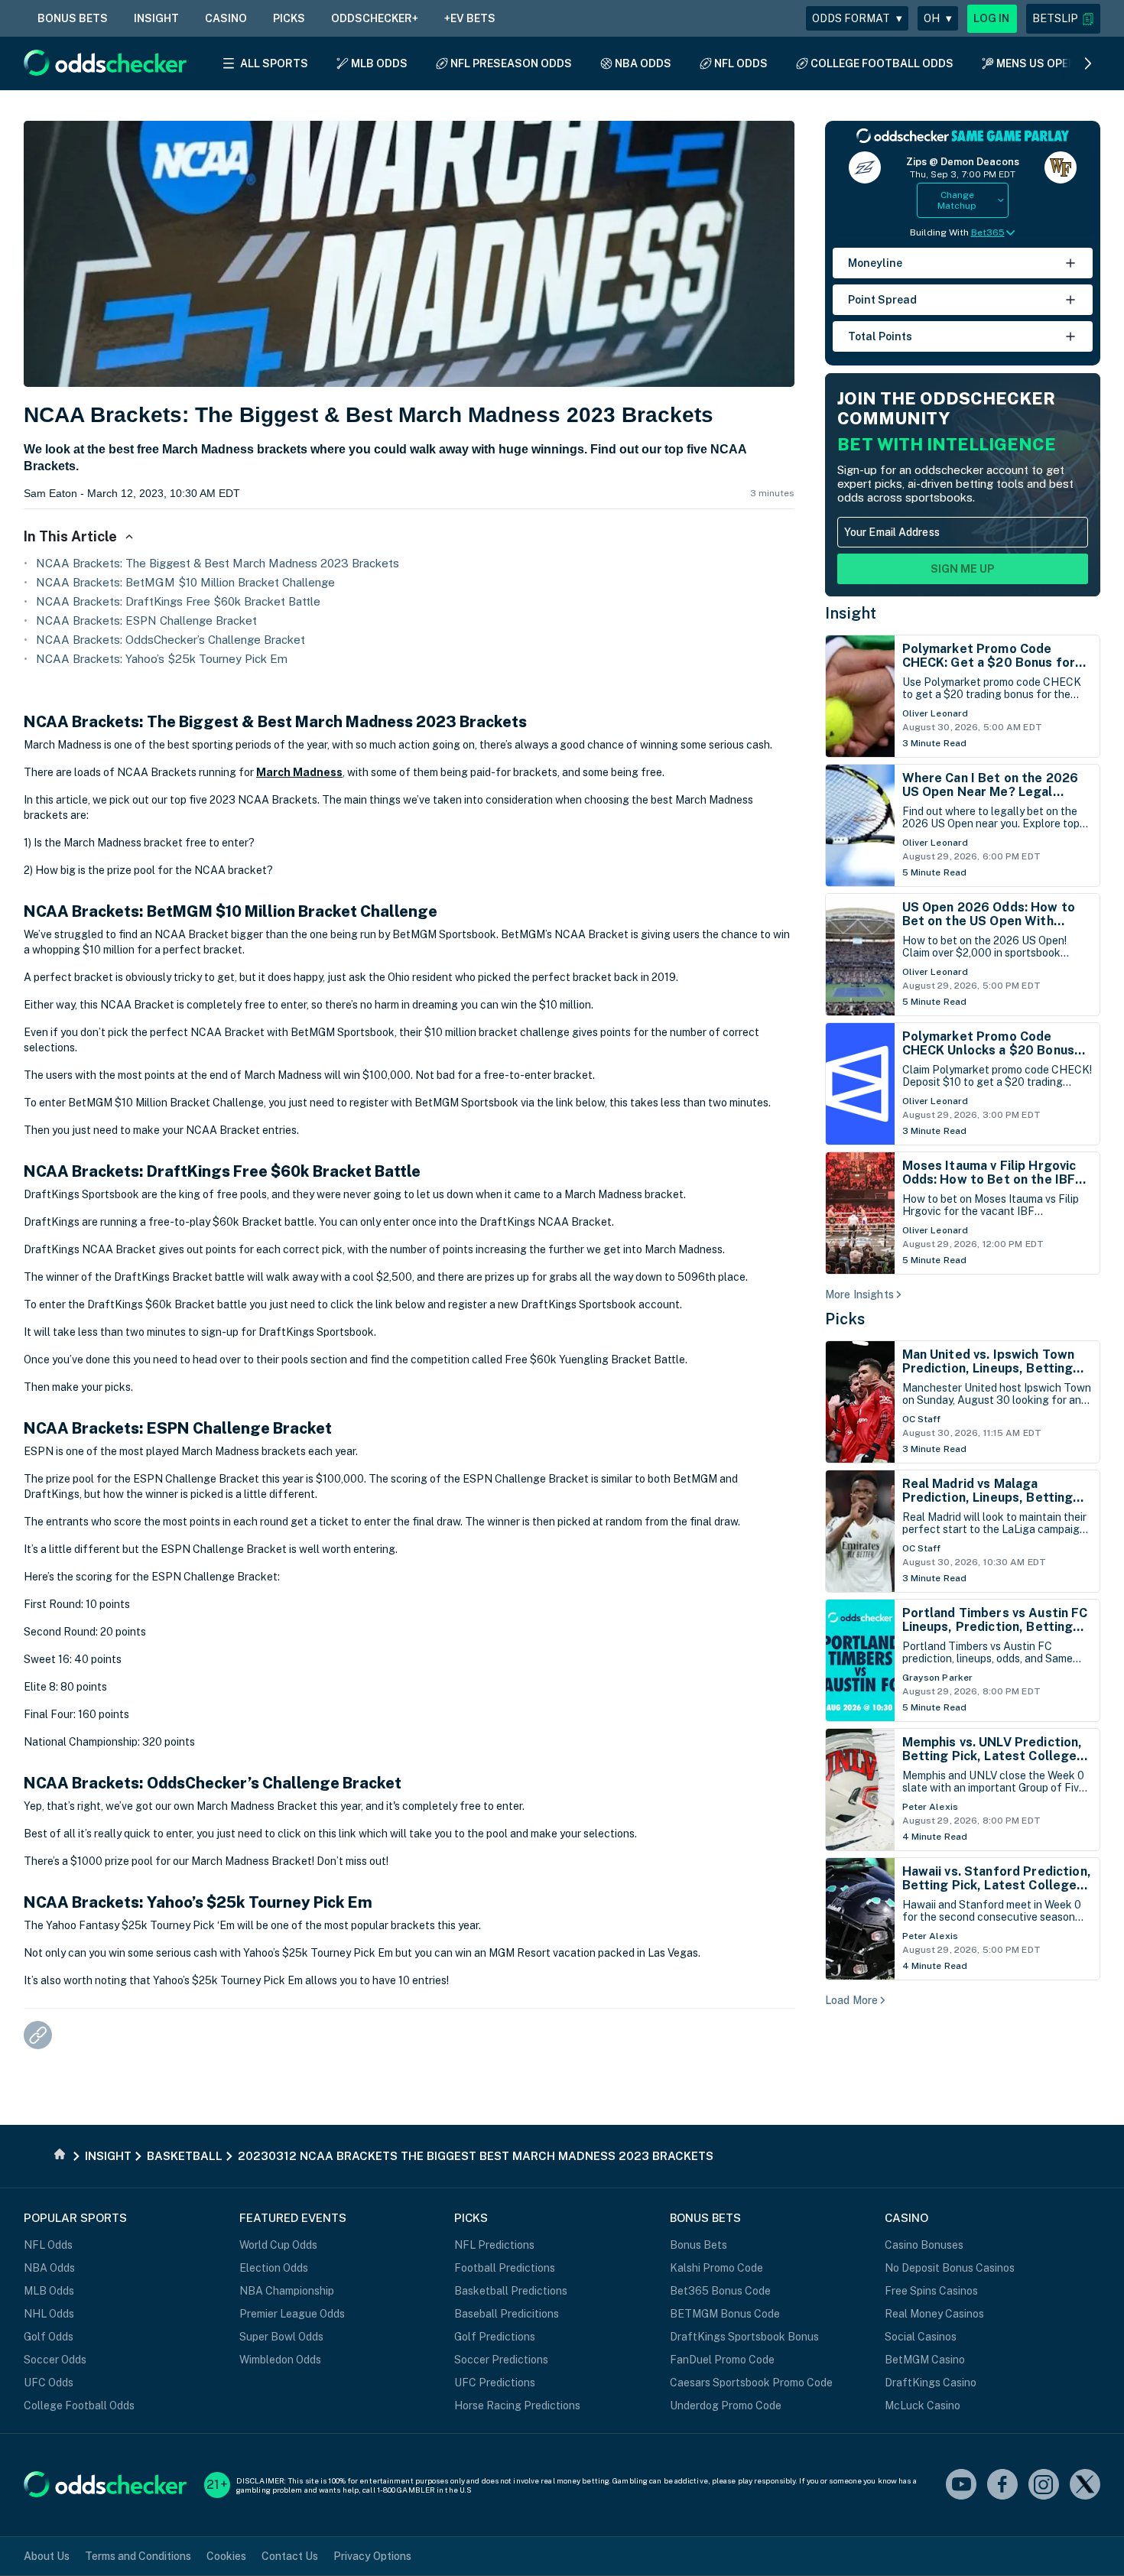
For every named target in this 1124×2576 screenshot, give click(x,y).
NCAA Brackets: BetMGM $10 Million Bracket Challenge (185, 582)
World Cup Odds (278, 2245)
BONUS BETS (73, 18)
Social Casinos (921, 2337)
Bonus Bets (698, 2245)
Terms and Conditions (138, 2556)
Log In (992, 18)
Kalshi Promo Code (716, 2268)
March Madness (299, 772)
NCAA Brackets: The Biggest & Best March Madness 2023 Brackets (218, 563)
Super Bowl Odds (281, 2337)
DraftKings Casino (931, 2383)
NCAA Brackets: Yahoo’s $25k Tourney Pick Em (162, 659)
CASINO (226, 18)
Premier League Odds (292, 2314)
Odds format (857, 18)
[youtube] (961, 2485)
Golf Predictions (495, 2337)
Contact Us (290, 2556)
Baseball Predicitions (507, 2314)
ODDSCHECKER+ (375, 18)
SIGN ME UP (963, 569)
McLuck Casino (923, 2405)
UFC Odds (49, 2383)
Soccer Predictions (501, 2360)
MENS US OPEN (1036, 63)
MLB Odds (49, 2291)
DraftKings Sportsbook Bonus (744, 2337)
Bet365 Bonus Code (720, 2291)
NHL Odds (49, 2314)
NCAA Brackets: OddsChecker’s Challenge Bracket (171, 640)
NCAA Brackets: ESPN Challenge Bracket (146, 620)
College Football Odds (79, 2405)
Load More (851, 2000)
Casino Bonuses (924, 2245)
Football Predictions (505, 2268)
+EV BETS (470, 18)
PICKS (289, 18)
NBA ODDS (643, 63)
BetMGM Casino (925, 2360)
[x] (1085, 2485)
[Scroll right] (1088, 63)
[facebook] (1002, 2485)
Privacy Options (372, 2556)
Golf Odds (49, 2337)
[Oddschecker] (105, 2485)
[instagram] (1044, 2485)
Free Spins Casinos (931, 2291)
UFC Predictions (495, 2383)
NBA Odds (49, 2268)
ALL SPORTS (274, 63)
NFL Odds (48, 2245)
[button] (1063, 19)
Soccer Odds (55, 2360)
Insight (851, 613)
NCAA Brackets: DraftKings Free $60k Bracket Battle (178, 601)
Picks (845, 1319)
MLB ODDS (379, 63)
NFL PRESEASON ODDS (511, 63)
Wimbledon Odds (280, 2360)
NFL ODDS (741, 63)
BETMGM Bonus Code (725, 2314)
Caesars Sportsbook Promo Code (751, 2383)
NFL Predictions (494, 2245)
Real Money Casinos (934, 2314)
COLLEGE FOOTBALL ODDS (882, 63)
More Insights (859, 1294)
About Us (47, 2556)
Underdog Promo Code (726, 2405)
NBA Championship (287, 2291)
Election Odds (274, 2268)
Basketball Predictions (511, 2291)
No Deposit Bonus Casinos (950, 2268)
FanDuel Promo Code (722, 2360)
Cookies (226, 2556)
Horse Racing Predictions (517, 2405)
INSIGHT (156, 18)
